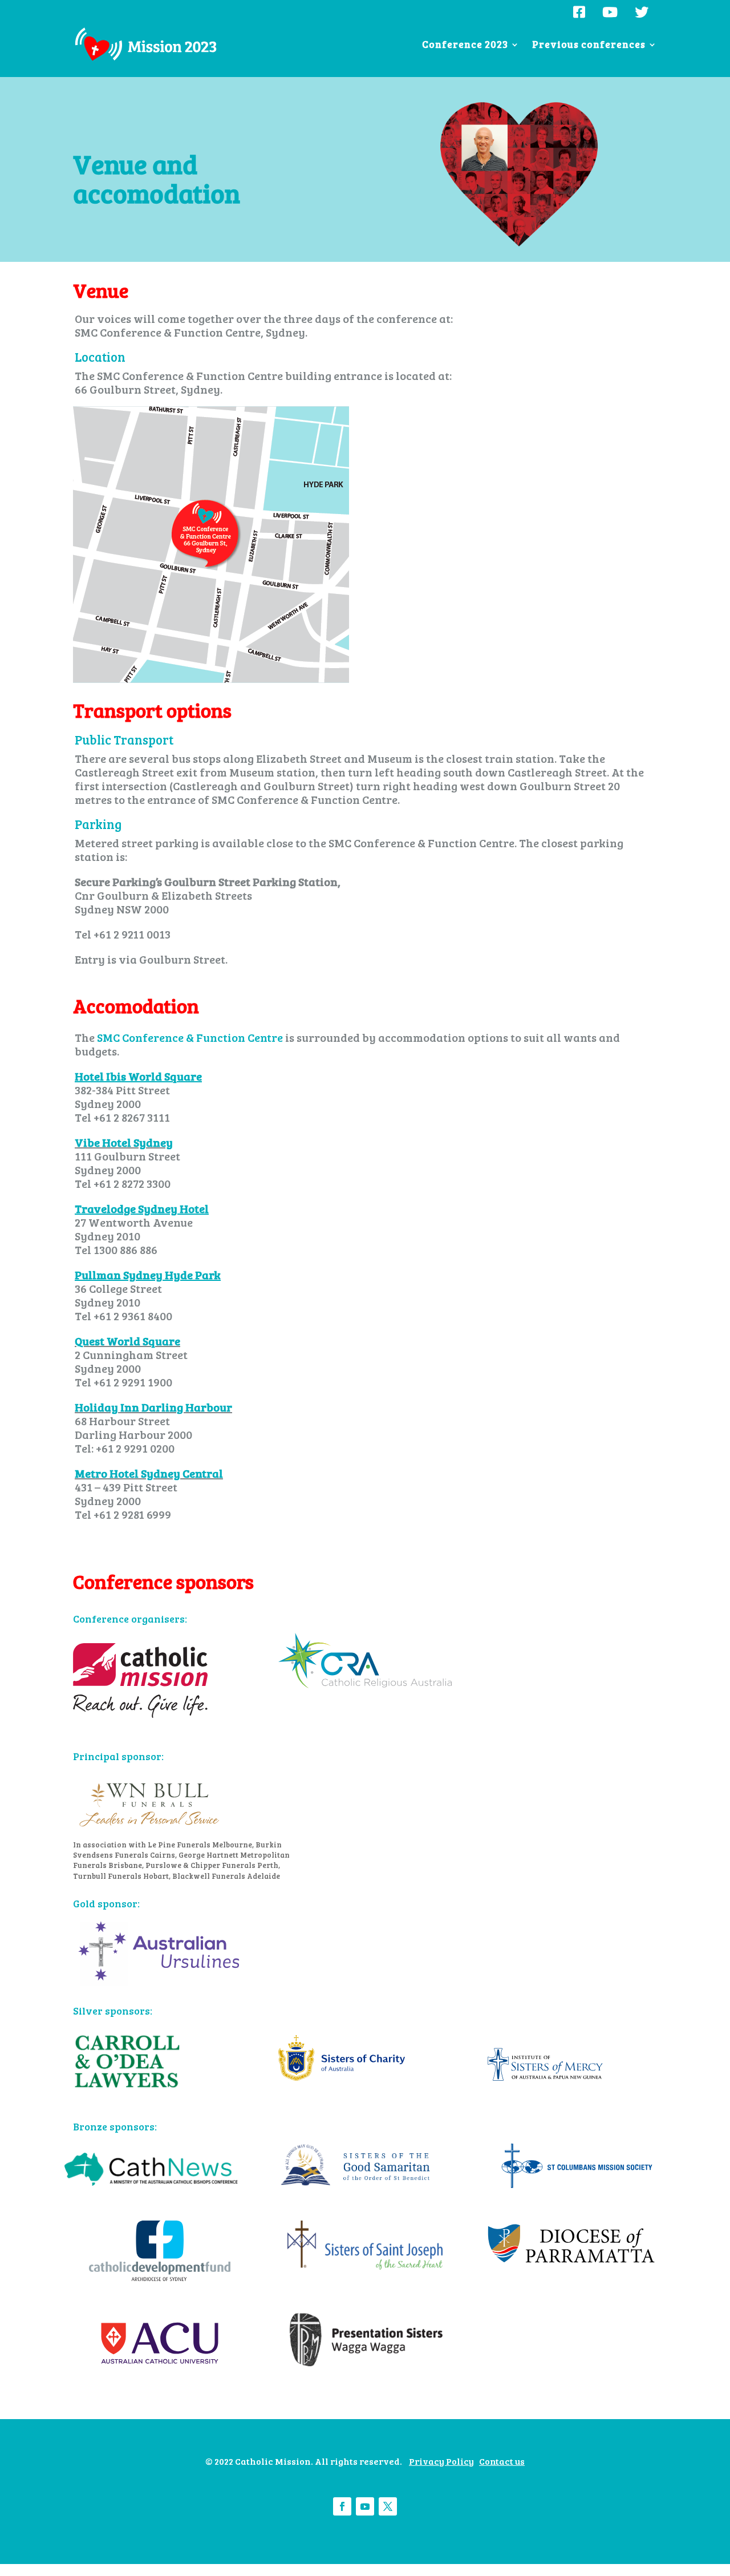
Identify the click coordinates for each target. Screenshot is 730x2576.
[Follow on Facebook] (342, 2506)
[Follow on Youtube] (365, 2506)
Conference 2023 (465, 46)
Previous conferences (589, 46)
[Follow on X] (388, 2506)
